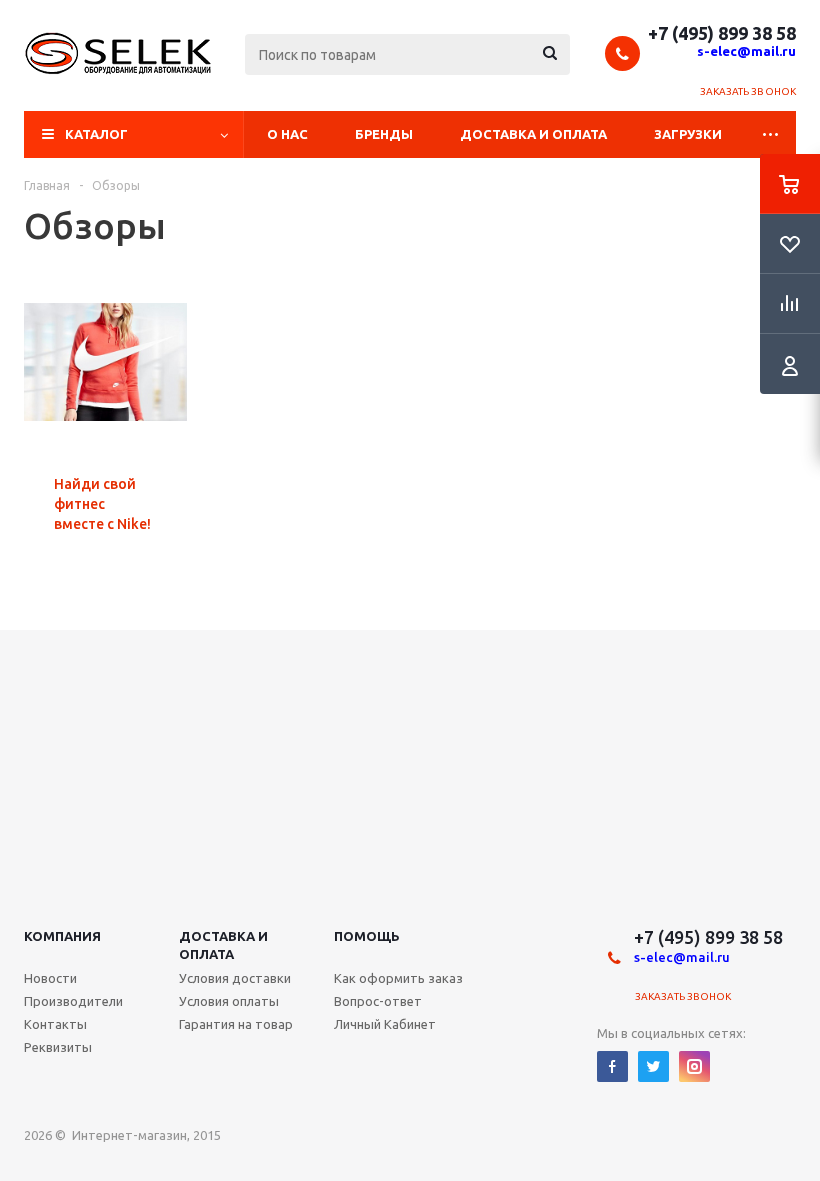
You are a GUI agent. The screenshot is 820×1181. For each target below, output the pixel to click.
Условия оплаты (229, 1001)
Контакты (55, 1024)
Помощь (367, 936)
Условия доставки (235, 978)
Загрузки (688, 134)
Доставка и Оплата (223, 945)
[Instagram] (694, 1066)
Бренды (384, 134)
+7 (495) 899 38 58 (722, 33)
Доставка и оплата (533, 134)
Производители (73, 1001)
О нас (287, 134)
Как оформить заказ (398, 978)
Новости (50, 978)
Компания (62, 936)
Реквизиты (58, 1047)
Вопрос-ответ (378, 1001)
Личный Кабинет (385, 1024)
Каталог (96, 134)
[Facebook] (612, 1066)
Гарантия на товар (236, 1024)
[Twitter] (653, 1066)
